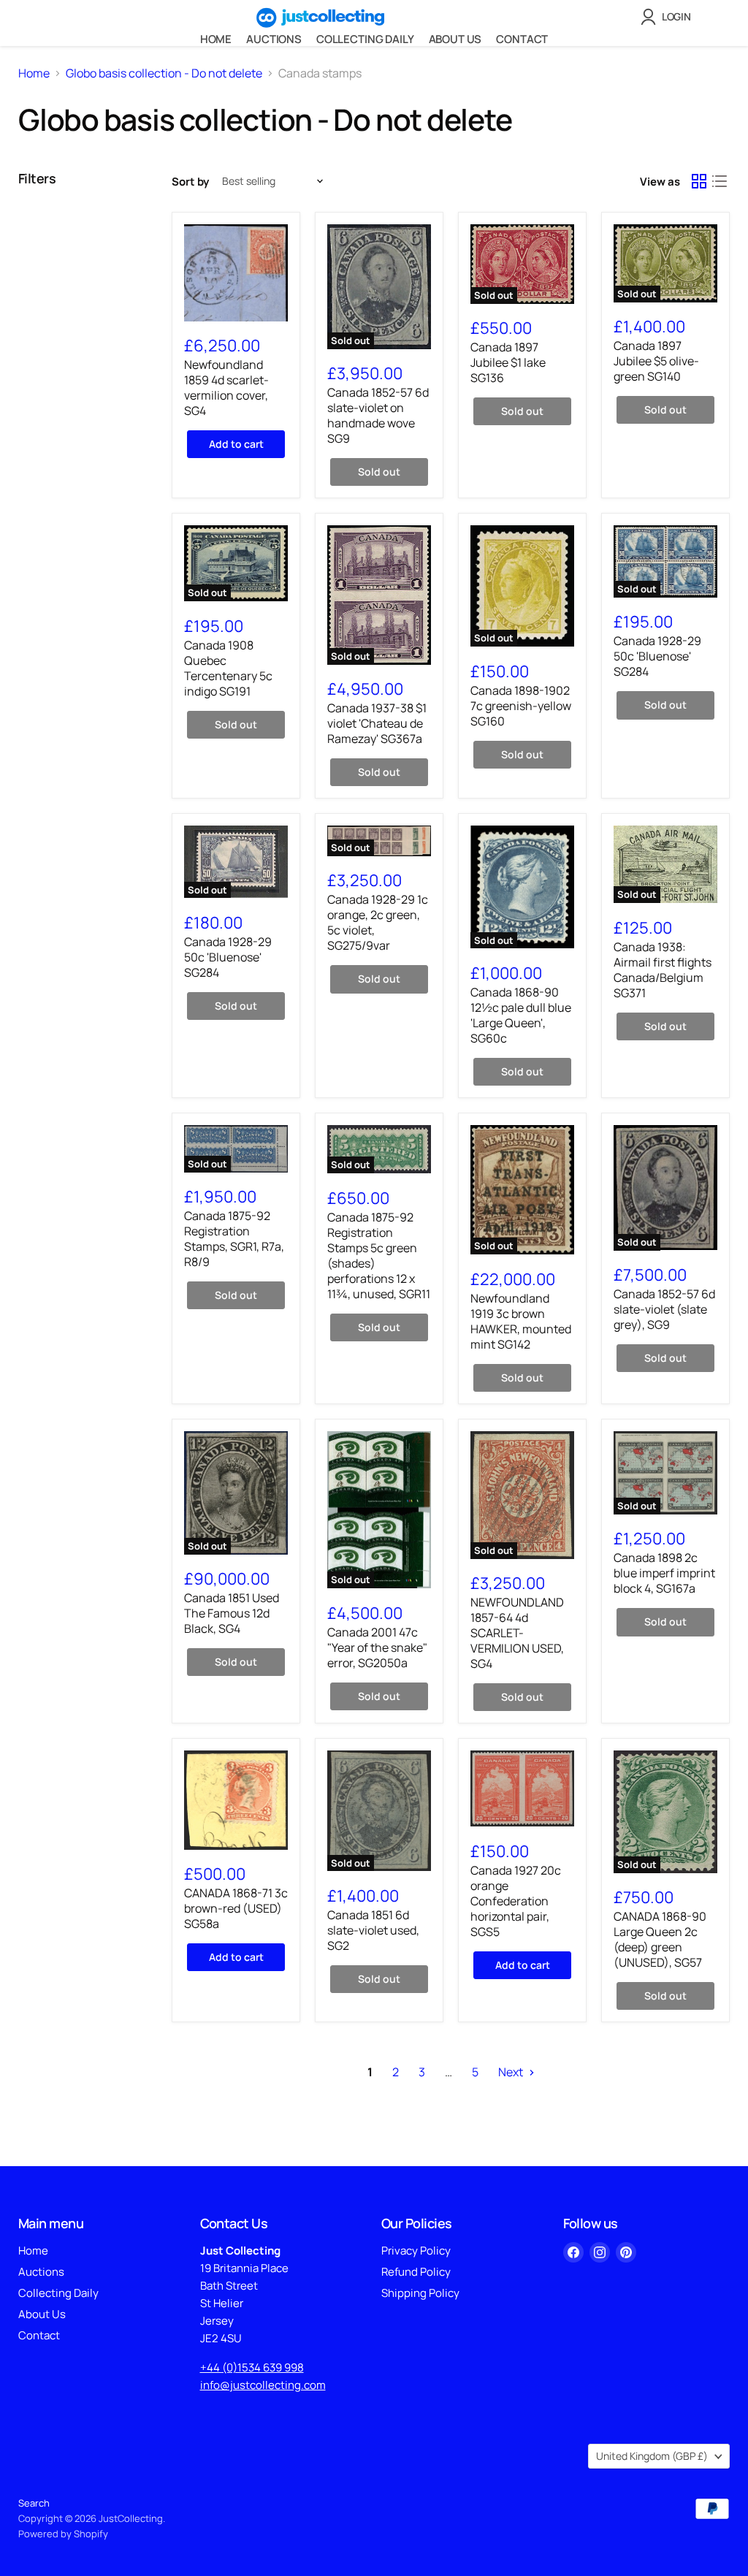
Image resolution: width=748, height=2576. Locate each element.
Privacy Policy (416, 2251)
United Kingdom (652, 2456)
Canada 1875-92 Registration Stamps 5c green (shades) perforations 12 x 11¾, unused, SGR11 (379, 1255)
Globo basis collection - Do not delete (164, 73)
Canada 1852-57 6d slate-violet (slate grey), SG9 (664, 1309)
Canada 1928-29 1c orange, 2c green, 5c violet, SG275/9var (378, 922)
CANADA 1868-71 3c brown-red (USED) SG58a (236, 1908)
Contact (522, 39)
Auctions (274, 39)
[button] (669, 17)
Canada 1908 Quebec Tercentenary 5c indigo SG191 (228, 668)
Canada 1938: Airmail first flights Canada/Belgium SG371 (663, 970)
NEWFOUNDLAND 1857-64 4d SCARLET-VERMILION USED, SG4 (517, 1633)
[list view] (720, 181)
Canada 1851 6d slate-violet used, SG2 (373, 1930)
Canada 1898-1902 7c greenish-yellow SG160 (521, 706)
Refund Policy (416, 2272)
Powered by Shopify (63, 2534)
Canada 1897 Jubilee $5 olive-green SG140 (656, 361)
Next (512, 2072)
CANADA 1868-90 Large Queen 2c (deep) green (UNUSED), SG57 (660, 1939)
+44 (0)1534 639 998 (252, 2367)
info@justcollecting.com (263, 2385)
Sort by (190, 182)
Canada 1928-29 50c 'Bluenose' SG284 (657, 656)
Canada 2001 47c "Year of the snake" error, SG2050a (377, 1647)
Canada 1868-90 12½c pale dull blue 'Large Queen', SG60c (521, 1015)
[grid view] (699, 181)
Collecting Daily (365, 39)
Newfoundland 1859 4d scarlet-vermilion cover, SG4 (226, 388)
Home (216, 39)
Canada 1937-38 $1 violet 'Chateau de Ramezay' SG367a (377, 723)
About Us (455, 39)
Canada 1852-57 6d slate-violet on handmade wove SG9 (378, 415)
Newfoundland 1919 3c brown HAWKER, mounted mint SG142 (521, 1321)
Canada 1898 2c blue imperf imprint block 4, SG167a (664, 1573)
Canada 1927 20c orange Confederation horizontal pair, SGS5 (516, 1901)
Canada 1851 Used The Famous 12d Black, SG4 (232, 1613)
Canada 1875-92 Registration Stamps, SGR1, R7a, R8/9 (234, 1239)
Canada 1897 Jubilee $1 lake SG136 (508, 362)
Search (34, 2503)
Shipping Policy (420, 2293)
